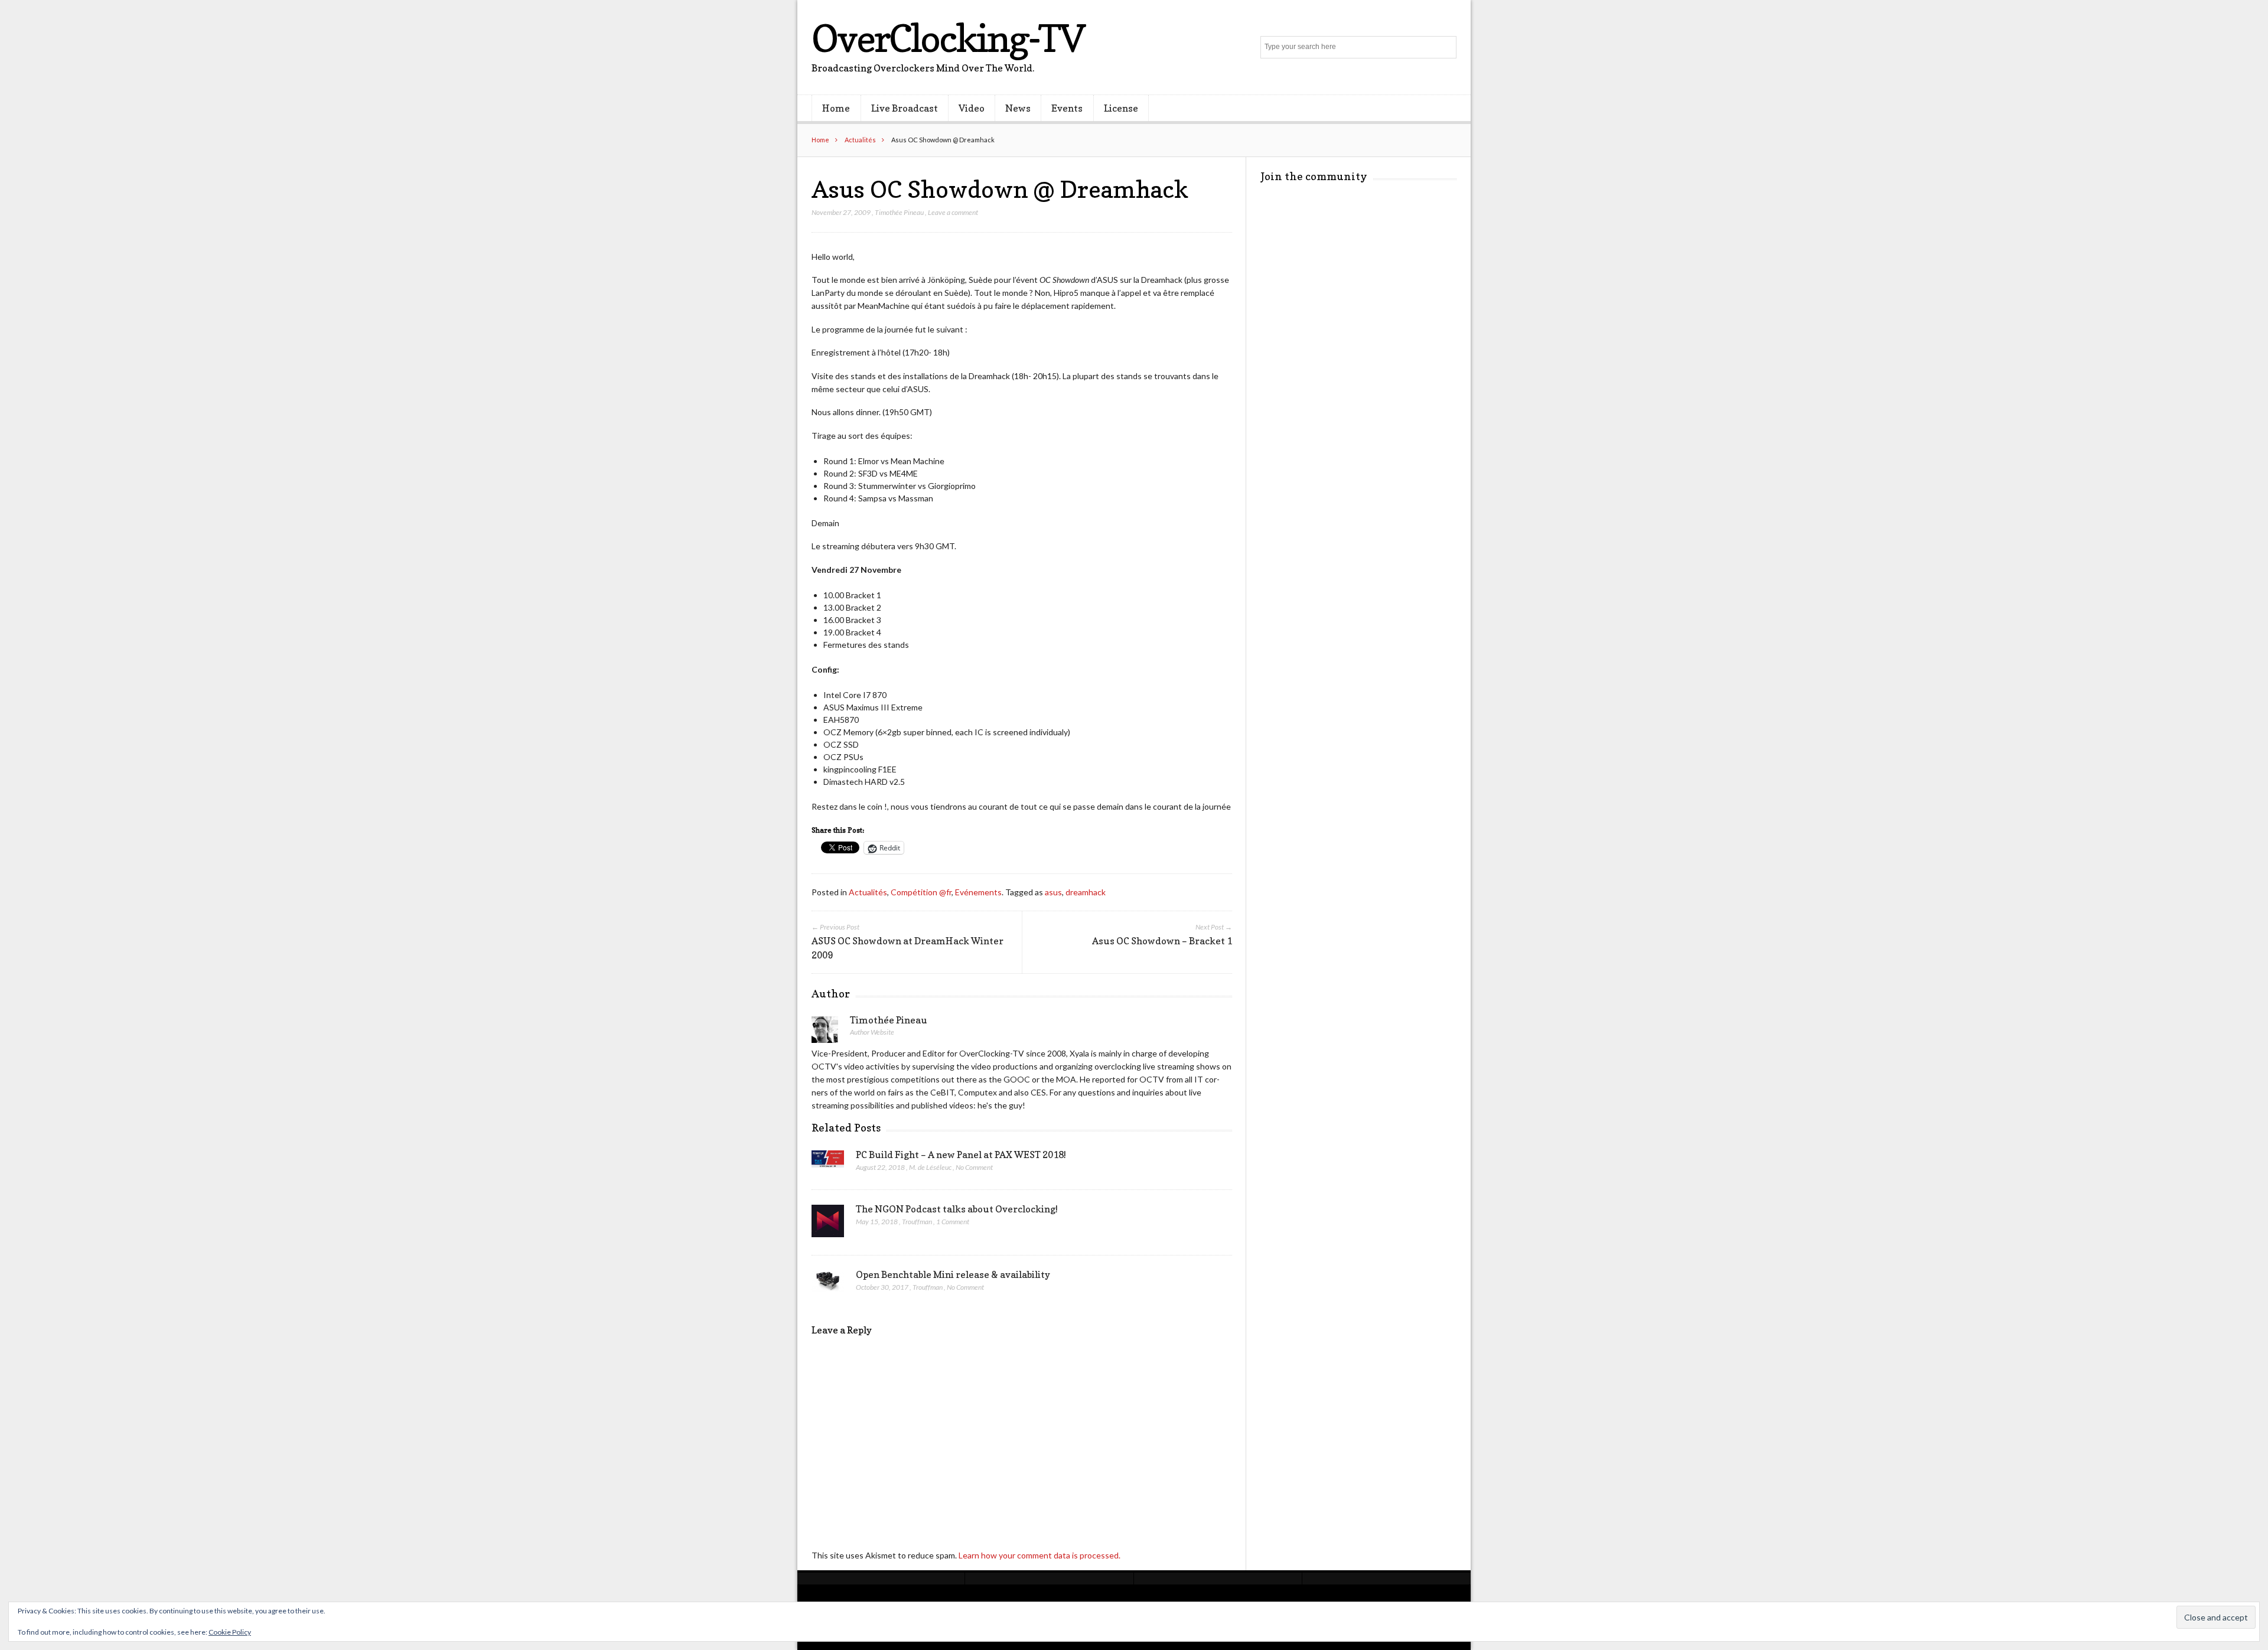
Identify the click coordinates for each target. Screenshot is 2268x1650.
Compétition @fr (921, 892)
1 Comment (953, 1222)
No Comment (974, 1167)
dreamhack (1086, 892)
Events (1067, 108)
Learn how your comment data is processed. (1039, 1555)
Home (836, 108)
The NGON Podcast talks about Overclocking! (957, 1209)
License (1121, 108)
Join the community (1314, 176)
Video (972, 108)
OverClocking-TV (948, 38)
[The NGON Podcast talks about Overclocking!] (828, 1224)
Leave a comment (953, 212)
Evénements (978, 892)
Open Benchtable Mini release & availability (953, 1274)
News (1018, 108)
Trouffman (917, 1222)
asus (1053, 892)
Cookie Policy (230, 1632)
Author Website (872, 1032)
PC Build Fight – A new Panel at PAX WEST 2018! (961, 1155)
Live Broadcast (905, 108)
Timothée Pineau (899, 212)
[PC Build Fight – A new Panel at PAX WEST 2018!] (828, 1162)
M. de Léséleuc (930, 1167)
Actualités (860, 140)
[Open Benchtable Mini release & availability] (828, 1284)
